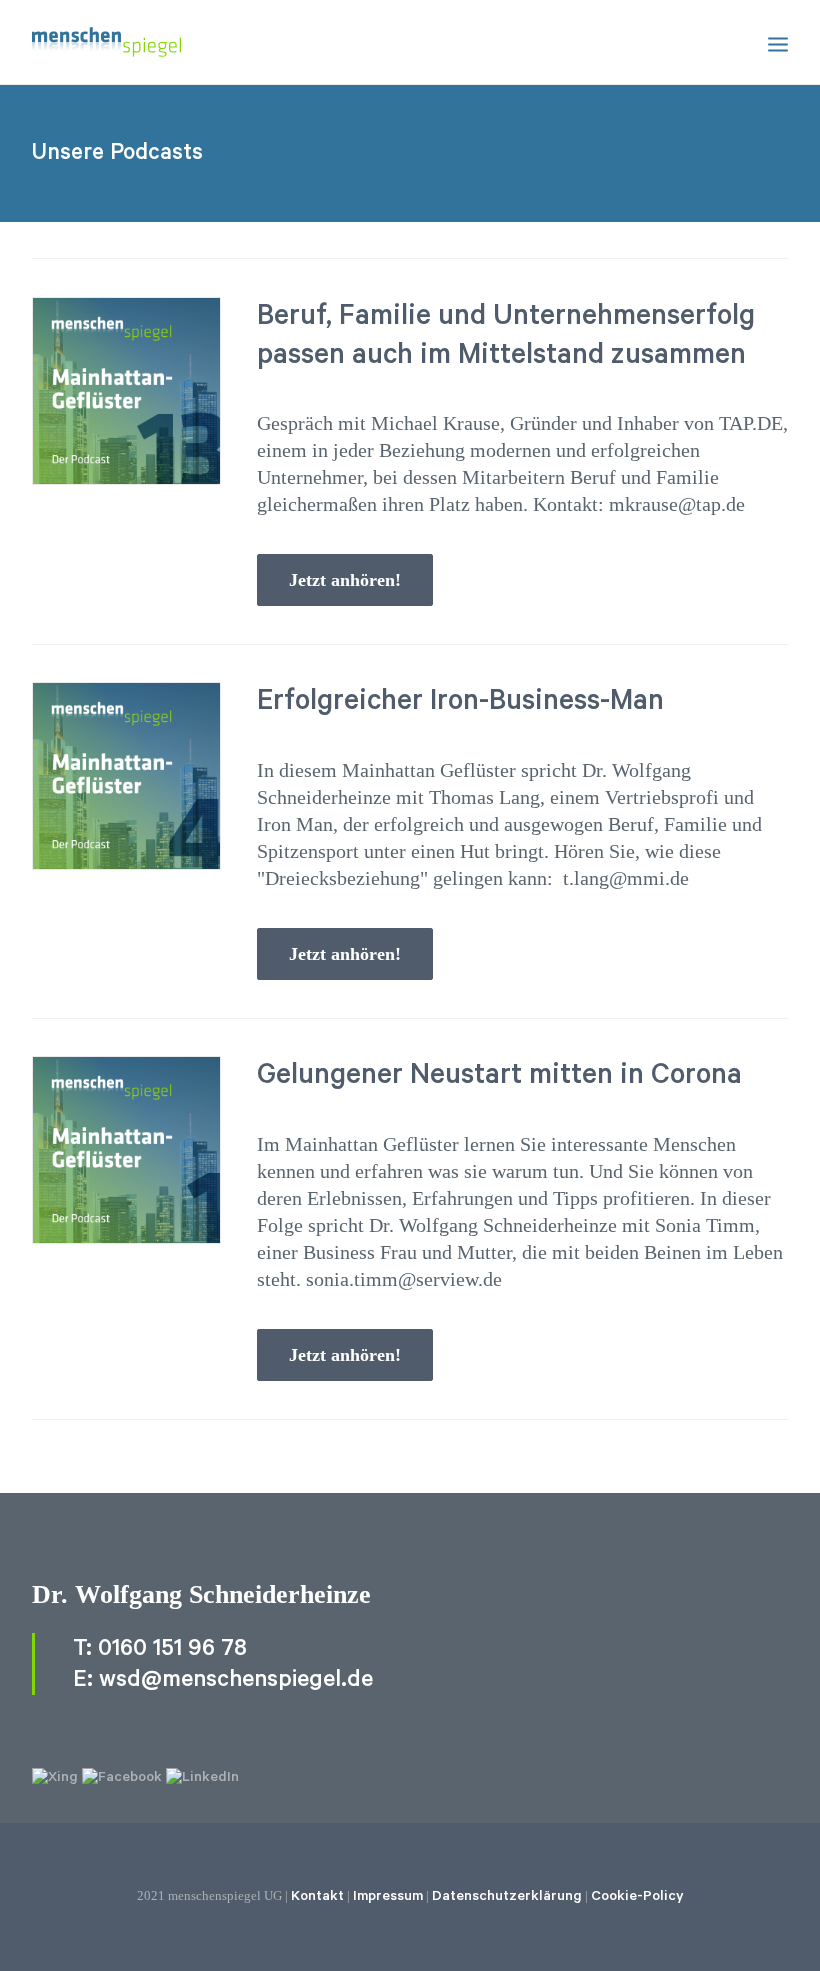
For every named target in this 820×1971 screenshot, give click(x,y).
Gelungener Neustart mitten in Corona (499, 1075)
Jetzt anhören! (345, 580)
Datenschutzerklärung (507, 1896)
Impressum (388, 1896)
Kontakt (317, 1896)
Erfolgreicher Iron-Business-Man (460, 701)
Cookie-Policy (637, 1896)
